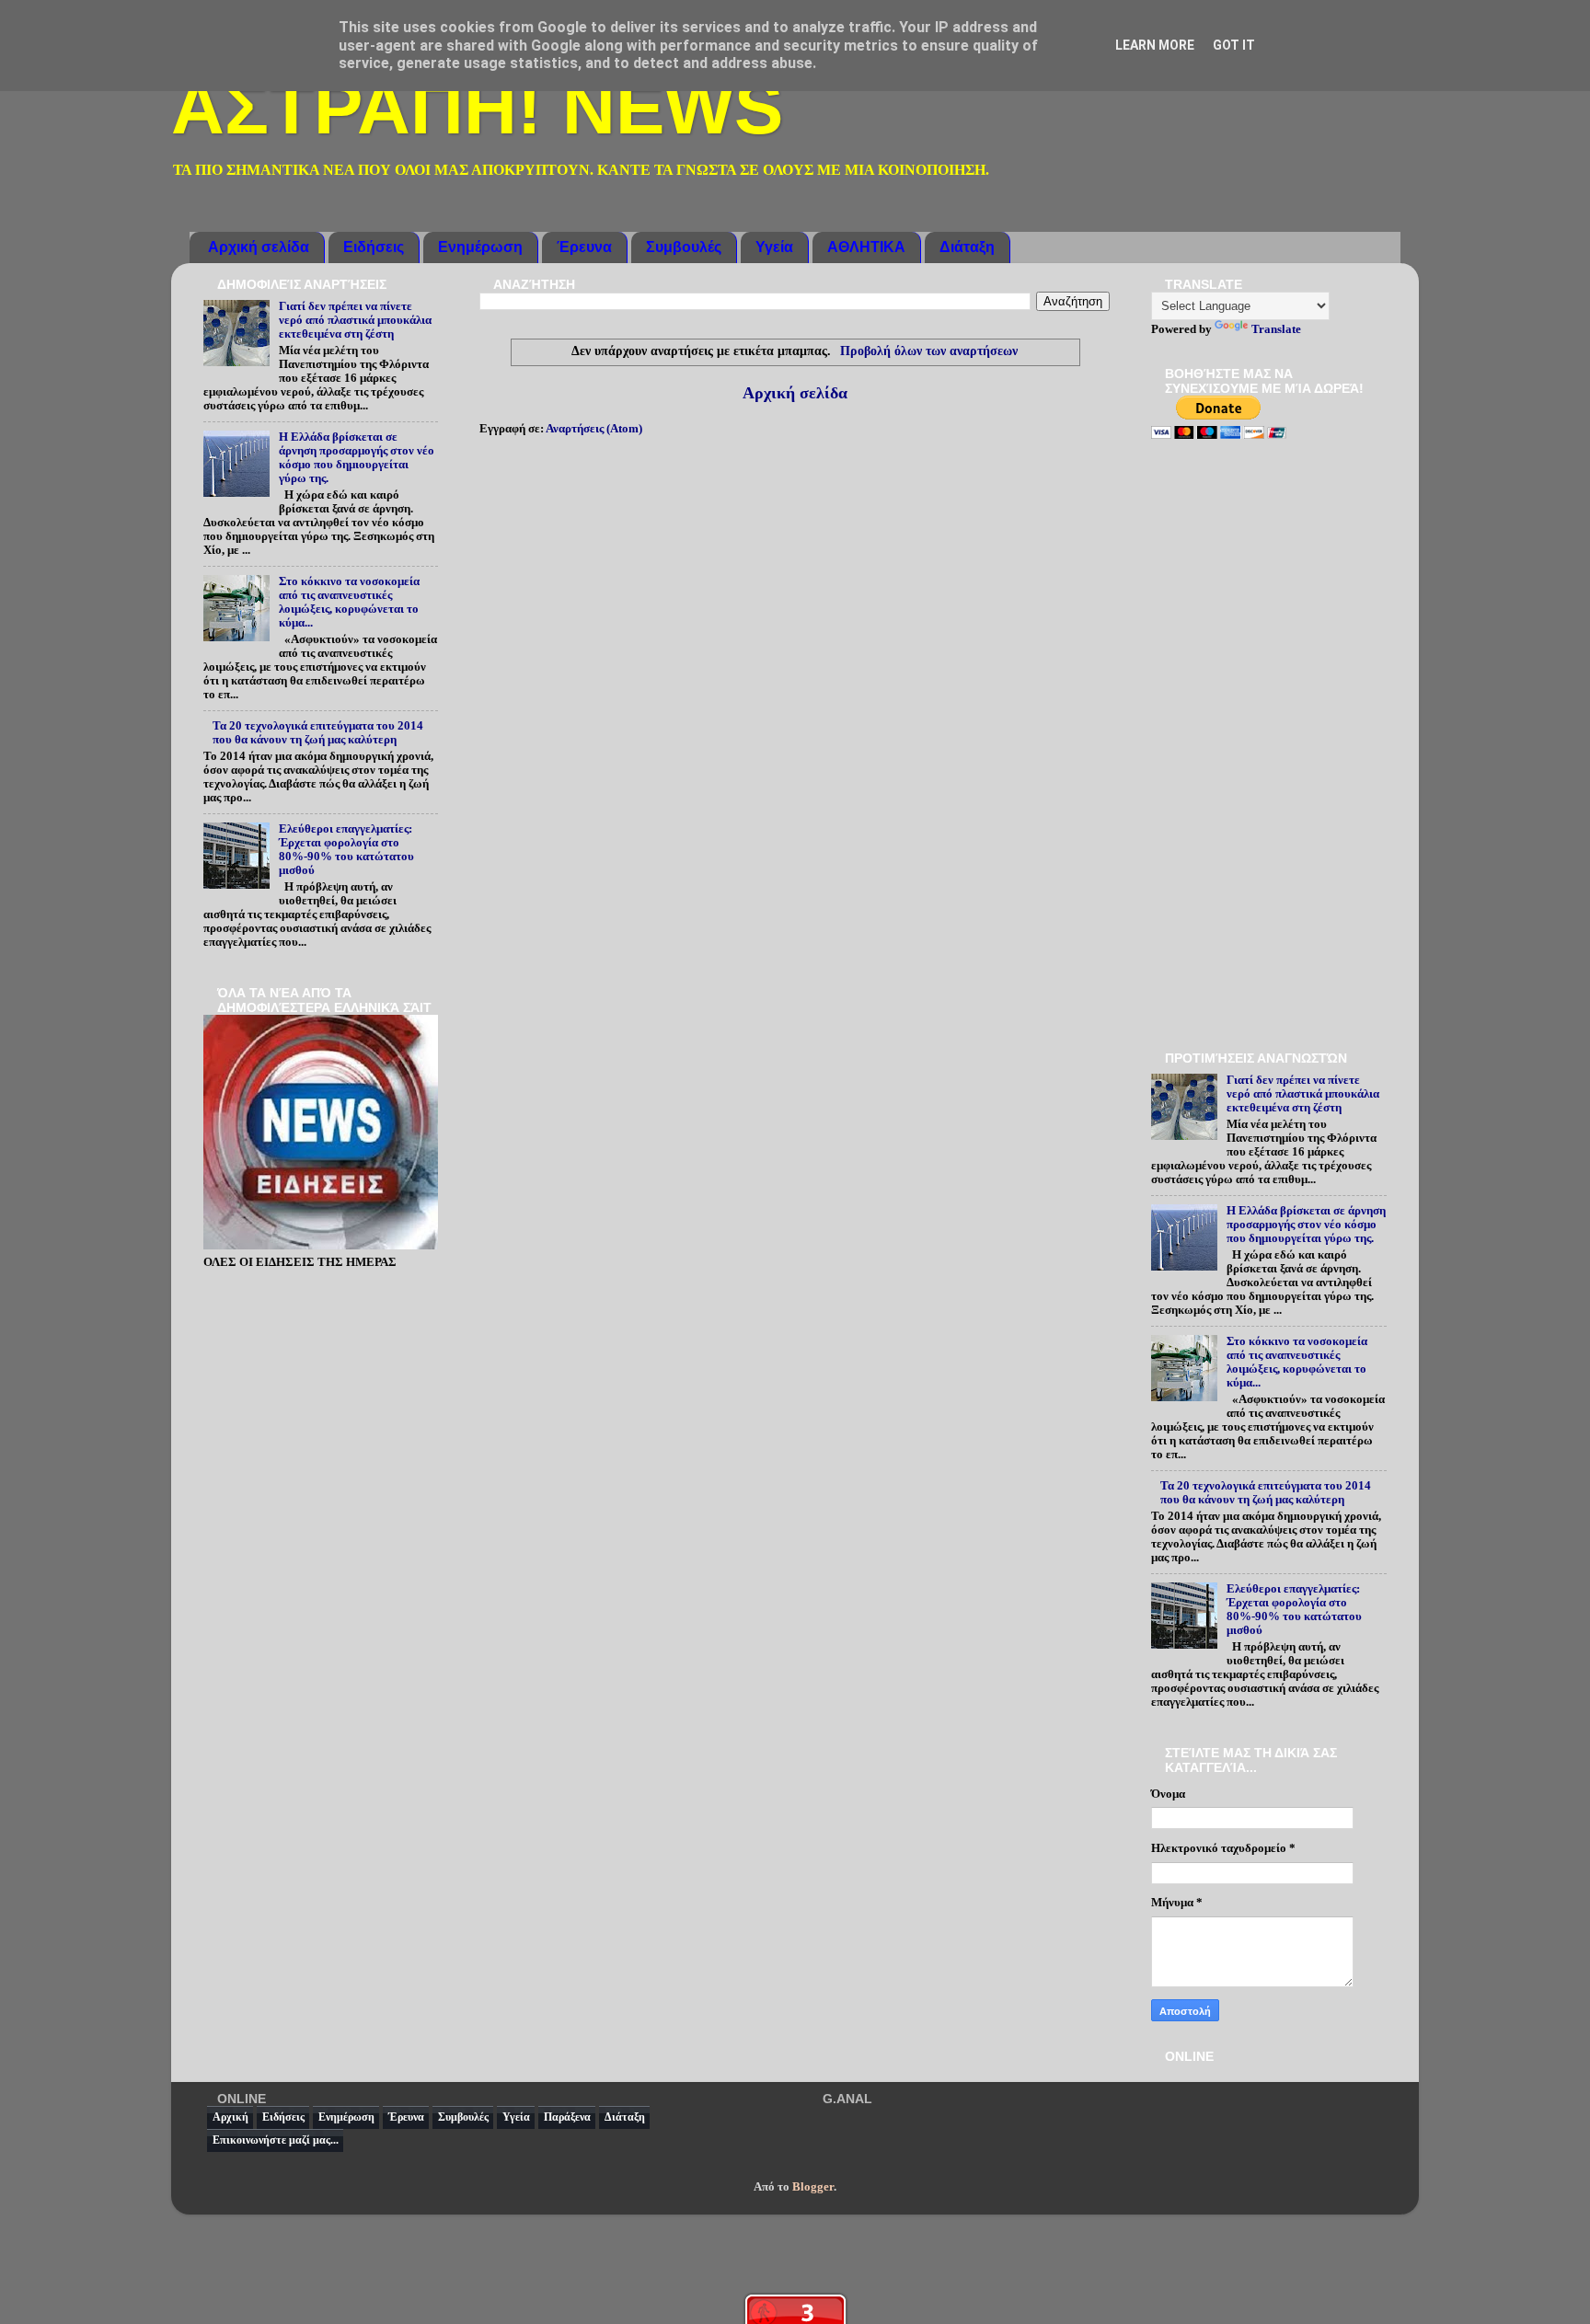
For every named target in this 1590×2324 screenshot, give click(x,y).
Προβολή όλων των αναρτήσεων (929, 351)
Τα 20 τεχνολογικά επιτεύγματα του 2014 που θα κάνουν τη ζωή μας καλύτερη (318, 733)
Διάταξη (967, 247)
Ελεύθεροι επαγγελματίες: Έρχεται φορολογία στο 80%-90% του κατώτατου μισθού (346, 850)
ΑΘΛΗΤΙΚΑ (866, 247)
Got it (1234, 45)
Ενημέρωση (480, 247)
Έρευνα (584, 247)
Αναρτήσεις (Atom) (594, 429)
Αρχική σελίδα (259, 247)
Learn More (1155, 45)
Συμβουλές (684, 247)
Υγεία (774, 247)
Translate (1276, 329)
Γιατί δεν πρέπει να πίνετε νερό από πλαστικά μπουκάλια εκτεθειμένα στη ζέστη (355, 320)
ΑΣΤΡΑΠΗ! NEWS (477, 108)
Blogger (813, 2187)
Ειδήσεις (374, 247)
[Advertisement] (1269, 747)
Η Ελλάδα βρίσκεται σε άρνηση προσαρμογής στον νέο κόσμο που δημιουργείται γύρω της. (357, 458)
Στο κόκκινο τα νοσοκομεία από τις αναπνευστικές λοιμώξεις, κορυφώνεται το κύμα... (349, 602)
